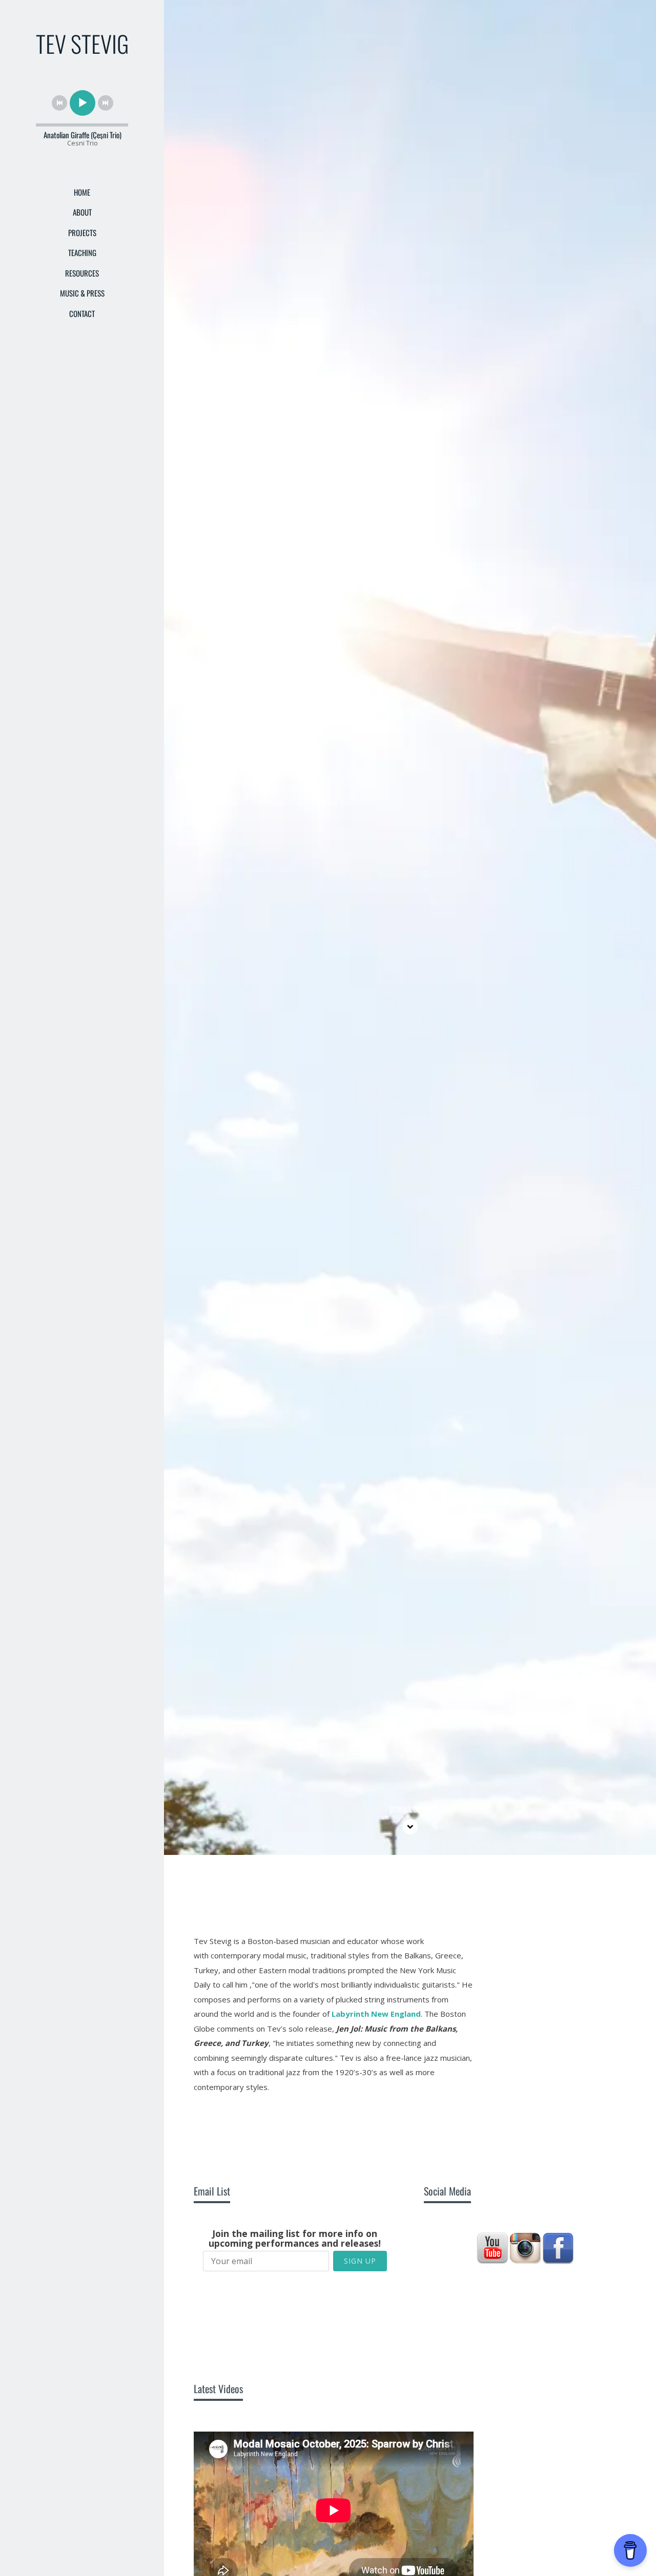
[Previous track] (59, 103)
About (82, 212)
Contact (82, 313)
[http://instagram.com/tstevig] (525, 2248)
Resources (82, 273)
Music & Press (82, 293)
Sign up (360, 2261)
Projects (82, 233)
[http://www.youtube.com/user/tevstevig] (493, 2248)
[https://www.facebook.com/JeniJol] (558, 2248)
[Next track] (106, 103)
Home (82, 192)
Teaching (82, 252)
